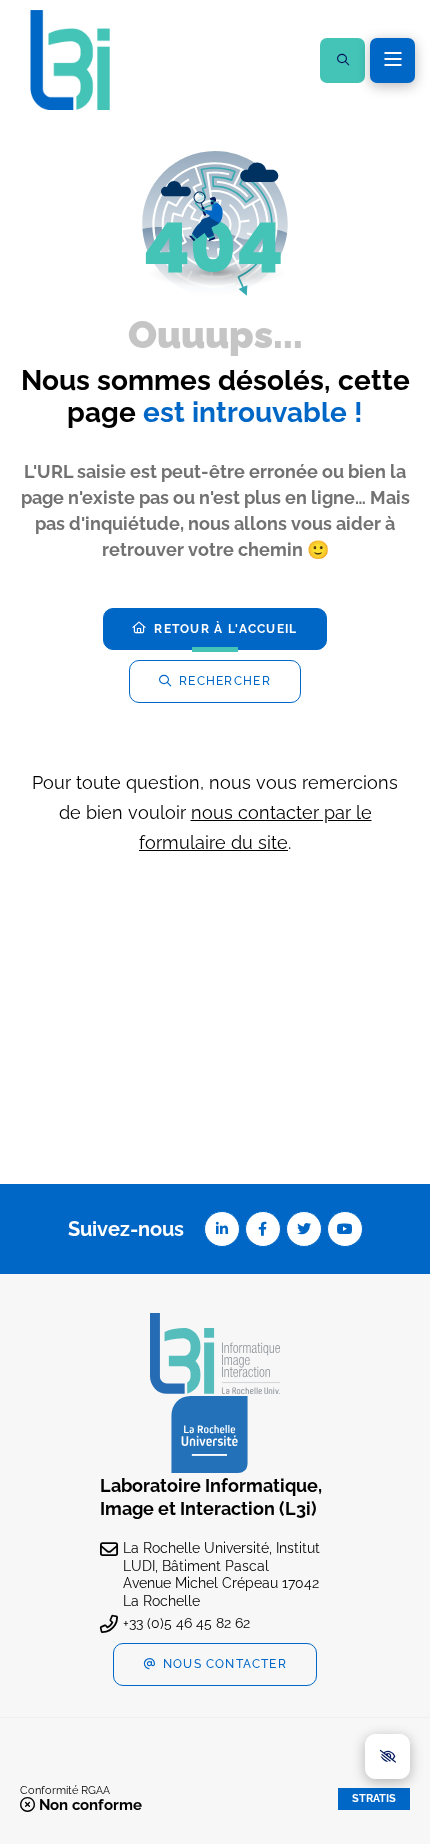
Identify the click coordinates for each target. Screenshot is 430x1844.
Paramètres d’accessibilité (387, 1756)
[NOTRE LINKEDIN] (222, 1229)
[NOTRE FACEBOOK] (263, 1229)
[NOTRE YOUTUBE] (345, 1229)
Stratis (374, 1798)
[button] (342, 60)
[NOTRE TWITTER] (304, 1229)
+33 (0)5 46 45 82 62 (186, 1623)
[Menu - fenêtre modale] (392, 60)
